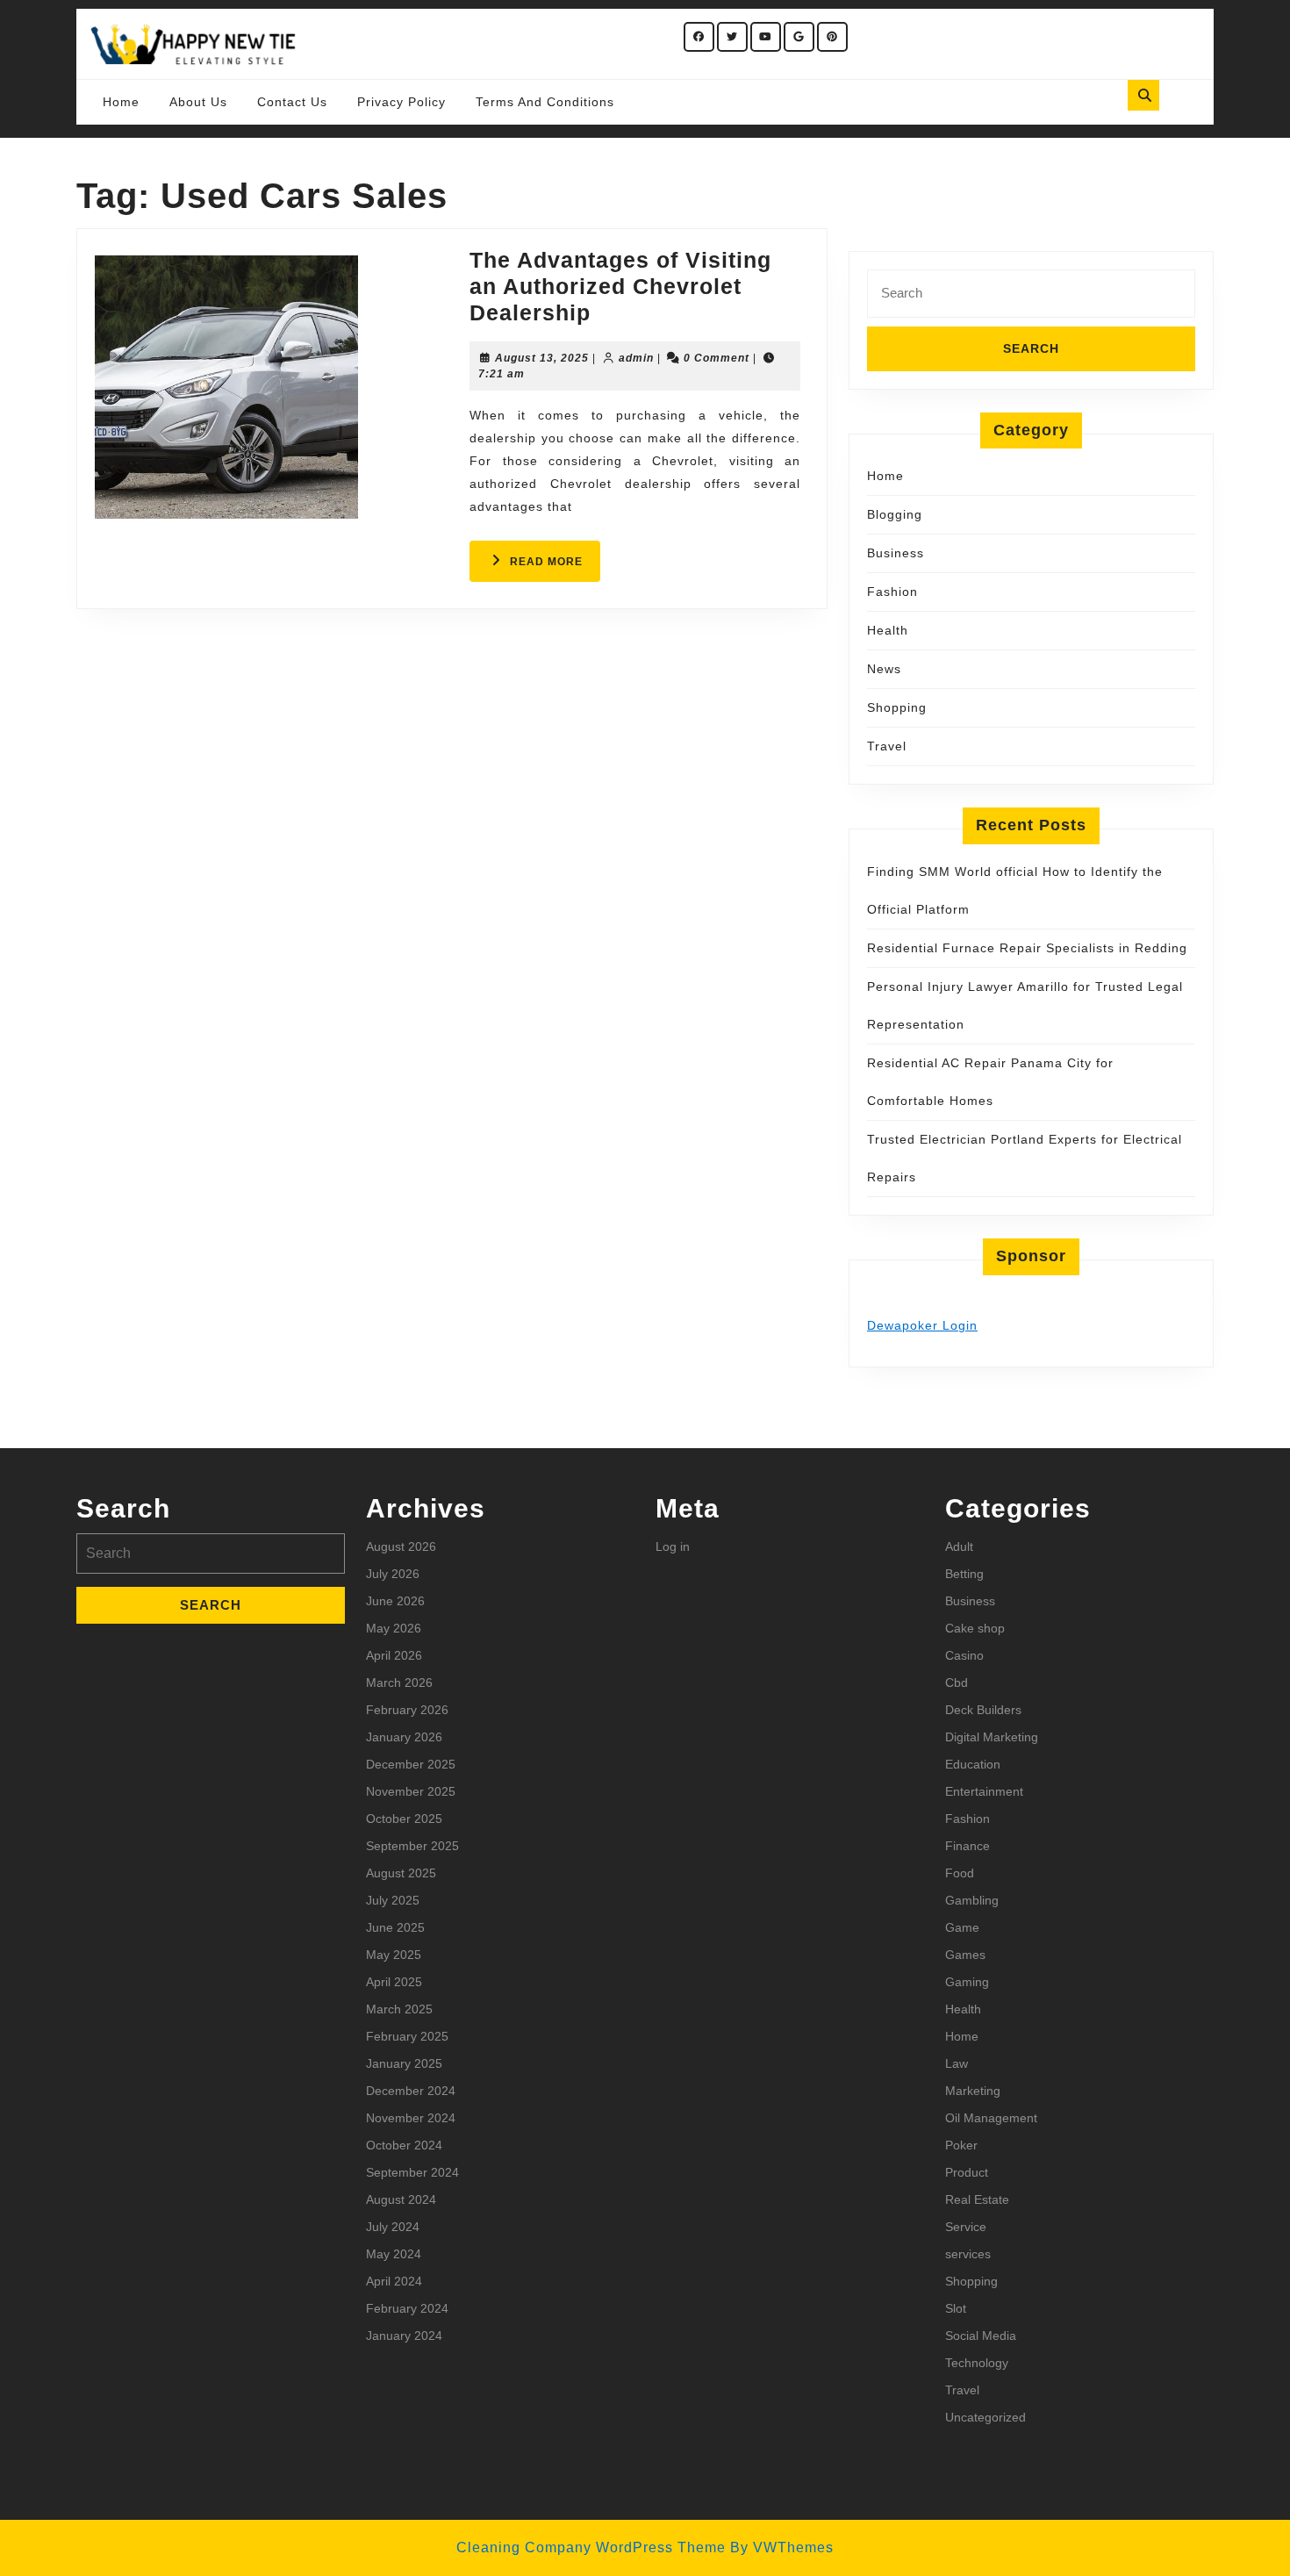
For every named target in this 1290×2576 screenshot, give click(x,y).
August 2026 (401, 1546)
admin (636, 358)
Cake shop (975, 1628)
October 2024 (404, 2145)
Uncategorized (985, 2417)
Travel (887, 746)
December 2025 (411, 1764)
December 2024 (411, 2091)
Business (896, 553)
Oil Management (991, 2118)
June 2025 (395, 1927)
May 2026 (394, 1628)
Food (960, 1873)
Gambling (972, 1900)
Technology (977, 2363)
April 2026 (394, 1655)
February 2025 (407, 2036)
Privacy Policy (401, 102)
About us (198, 102)
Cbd (957, 1683)
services (968, 2254)
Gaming (967, 1982)
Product (967, 2172)
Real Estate (977, 2199)
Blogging (895, 514)
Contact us (292, 102)
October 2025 (404, 1819)
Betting (964, 1574)
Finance (967, 1846)
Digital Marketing (992, 1737)
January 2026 (404, 1737)
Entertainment (984, 1791)
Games (965, 1955)
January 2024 (404, 2336)
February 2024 (407, 2308)
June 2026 (395, 1601)
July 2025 (393, 1900)
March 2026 (399, 1683)
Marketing (973, 2091)
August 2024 (401, 2199)
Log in (673, 1546)
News (884, 669)
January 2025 (404, 2063)
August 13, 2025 (542, 358)
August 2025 (401, 1873)
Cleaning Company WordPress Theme (591, 2547)
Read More (555, 568)
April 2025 (394, 1982)
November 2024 (411, 2118)
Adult (959, 1546)
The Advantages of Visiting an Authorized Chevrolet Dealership (620, 286)
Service (966, 2227)
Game (962, 1927)
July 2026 (393, 1574)
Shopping (897, 707)
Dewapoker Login (922, 1325)
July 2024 (393, 2227)
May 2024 (394, 2254)
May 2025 (394, 1955)
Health (888, 630)
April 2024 (394, 2281)
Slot (956, 2308)
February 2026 (407, 1710)
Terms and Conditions (545, 102)
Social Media (981, 2336)
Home (121, 102)
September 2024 (412, 2172)
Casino (964, 1655)
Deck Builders (983, 1710)
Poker (961, 2145)
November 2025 (411, 1791)
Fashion (892, 592)
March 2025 (399, 2009)
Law (957, 2063)
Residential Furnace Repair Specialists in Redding (1027, 948)
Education (973, 1764)
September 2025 (412, 1846)
